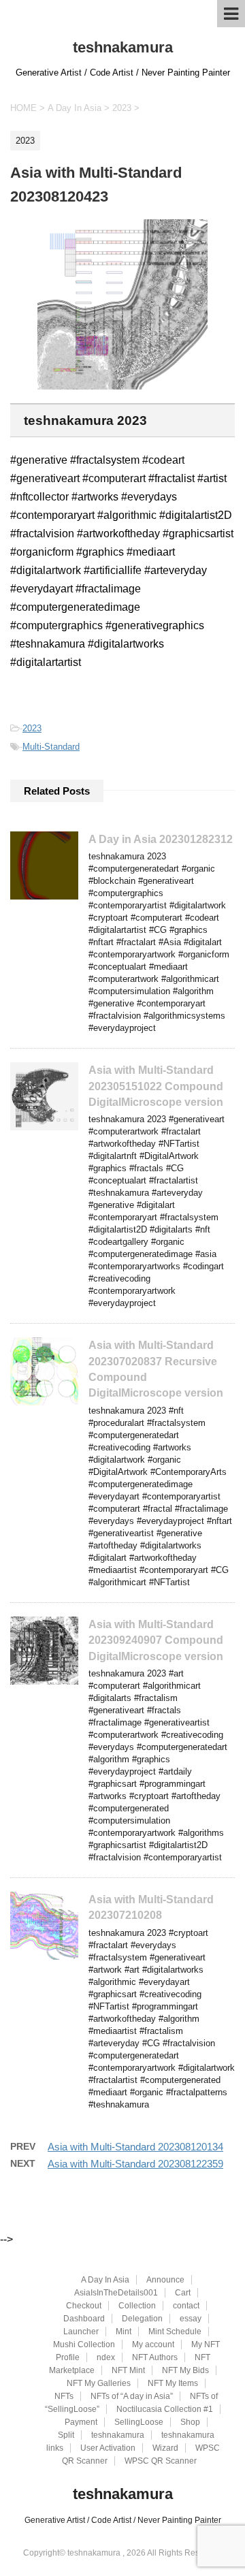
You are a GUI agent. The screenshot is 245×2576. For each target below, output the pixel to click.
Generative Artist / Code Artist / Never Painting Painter (123, 2520)
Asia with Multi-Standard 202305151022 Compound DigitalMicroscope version (156, 1086)
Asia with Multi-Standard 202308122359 (135, 2164)
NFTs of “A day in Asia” (132, 2396)
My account (153, 2344)
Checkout (84, 2306)
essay (191, 2319)
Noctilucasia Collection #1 (165, 2409)
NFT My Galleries (99, 2383)
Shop (190, 2422)
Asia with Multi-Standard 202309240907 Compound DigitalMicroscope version (156, 1640)
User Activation (108, 2448)
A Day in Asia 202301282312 (161, 839)
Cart (183, 2293)
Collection (137, 2306)
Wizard (165, 2448)
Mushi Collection (84, 2344)
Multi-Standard (51, 747)
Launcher (81, 2332)
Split (66, 2435)
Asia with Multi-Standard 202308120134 (135, 2147)
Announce (165, 2280)
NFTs (64, 2396)
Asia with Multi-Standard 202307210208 (151, 1907)
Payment (81, 2422)
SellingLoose (139, 2422)
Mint (124, 2332)
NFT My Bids (185, 2370)
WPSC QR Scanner (161, 2461)
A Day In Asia (105, 2280)
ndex (106, 2357)
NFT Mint (128, 2370)
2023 (32, 728)
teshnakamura (123, 47)
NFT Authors (155, 2357)
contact (186, 2306)
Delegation (142, 2319)
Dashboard (84, 2319)
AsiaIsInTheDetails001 (116, 2293)
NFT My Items (173, 2383)
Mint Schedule (175, 2332)
